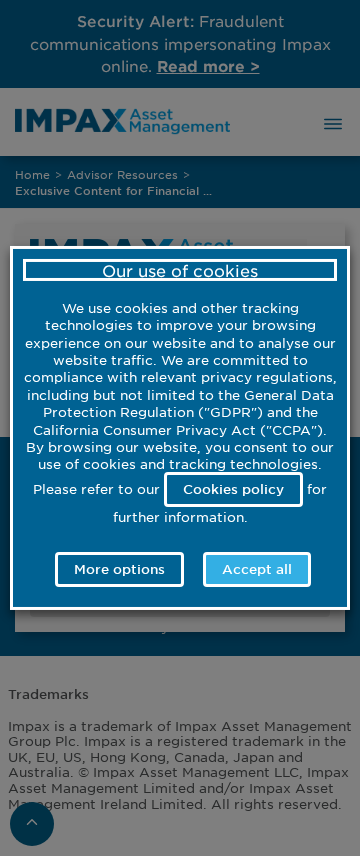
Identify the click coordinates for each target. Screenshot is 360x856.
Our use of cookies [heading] (180, 270)
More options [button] (119, 569)
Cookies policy (233, 489)
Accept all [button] (257, 569)
